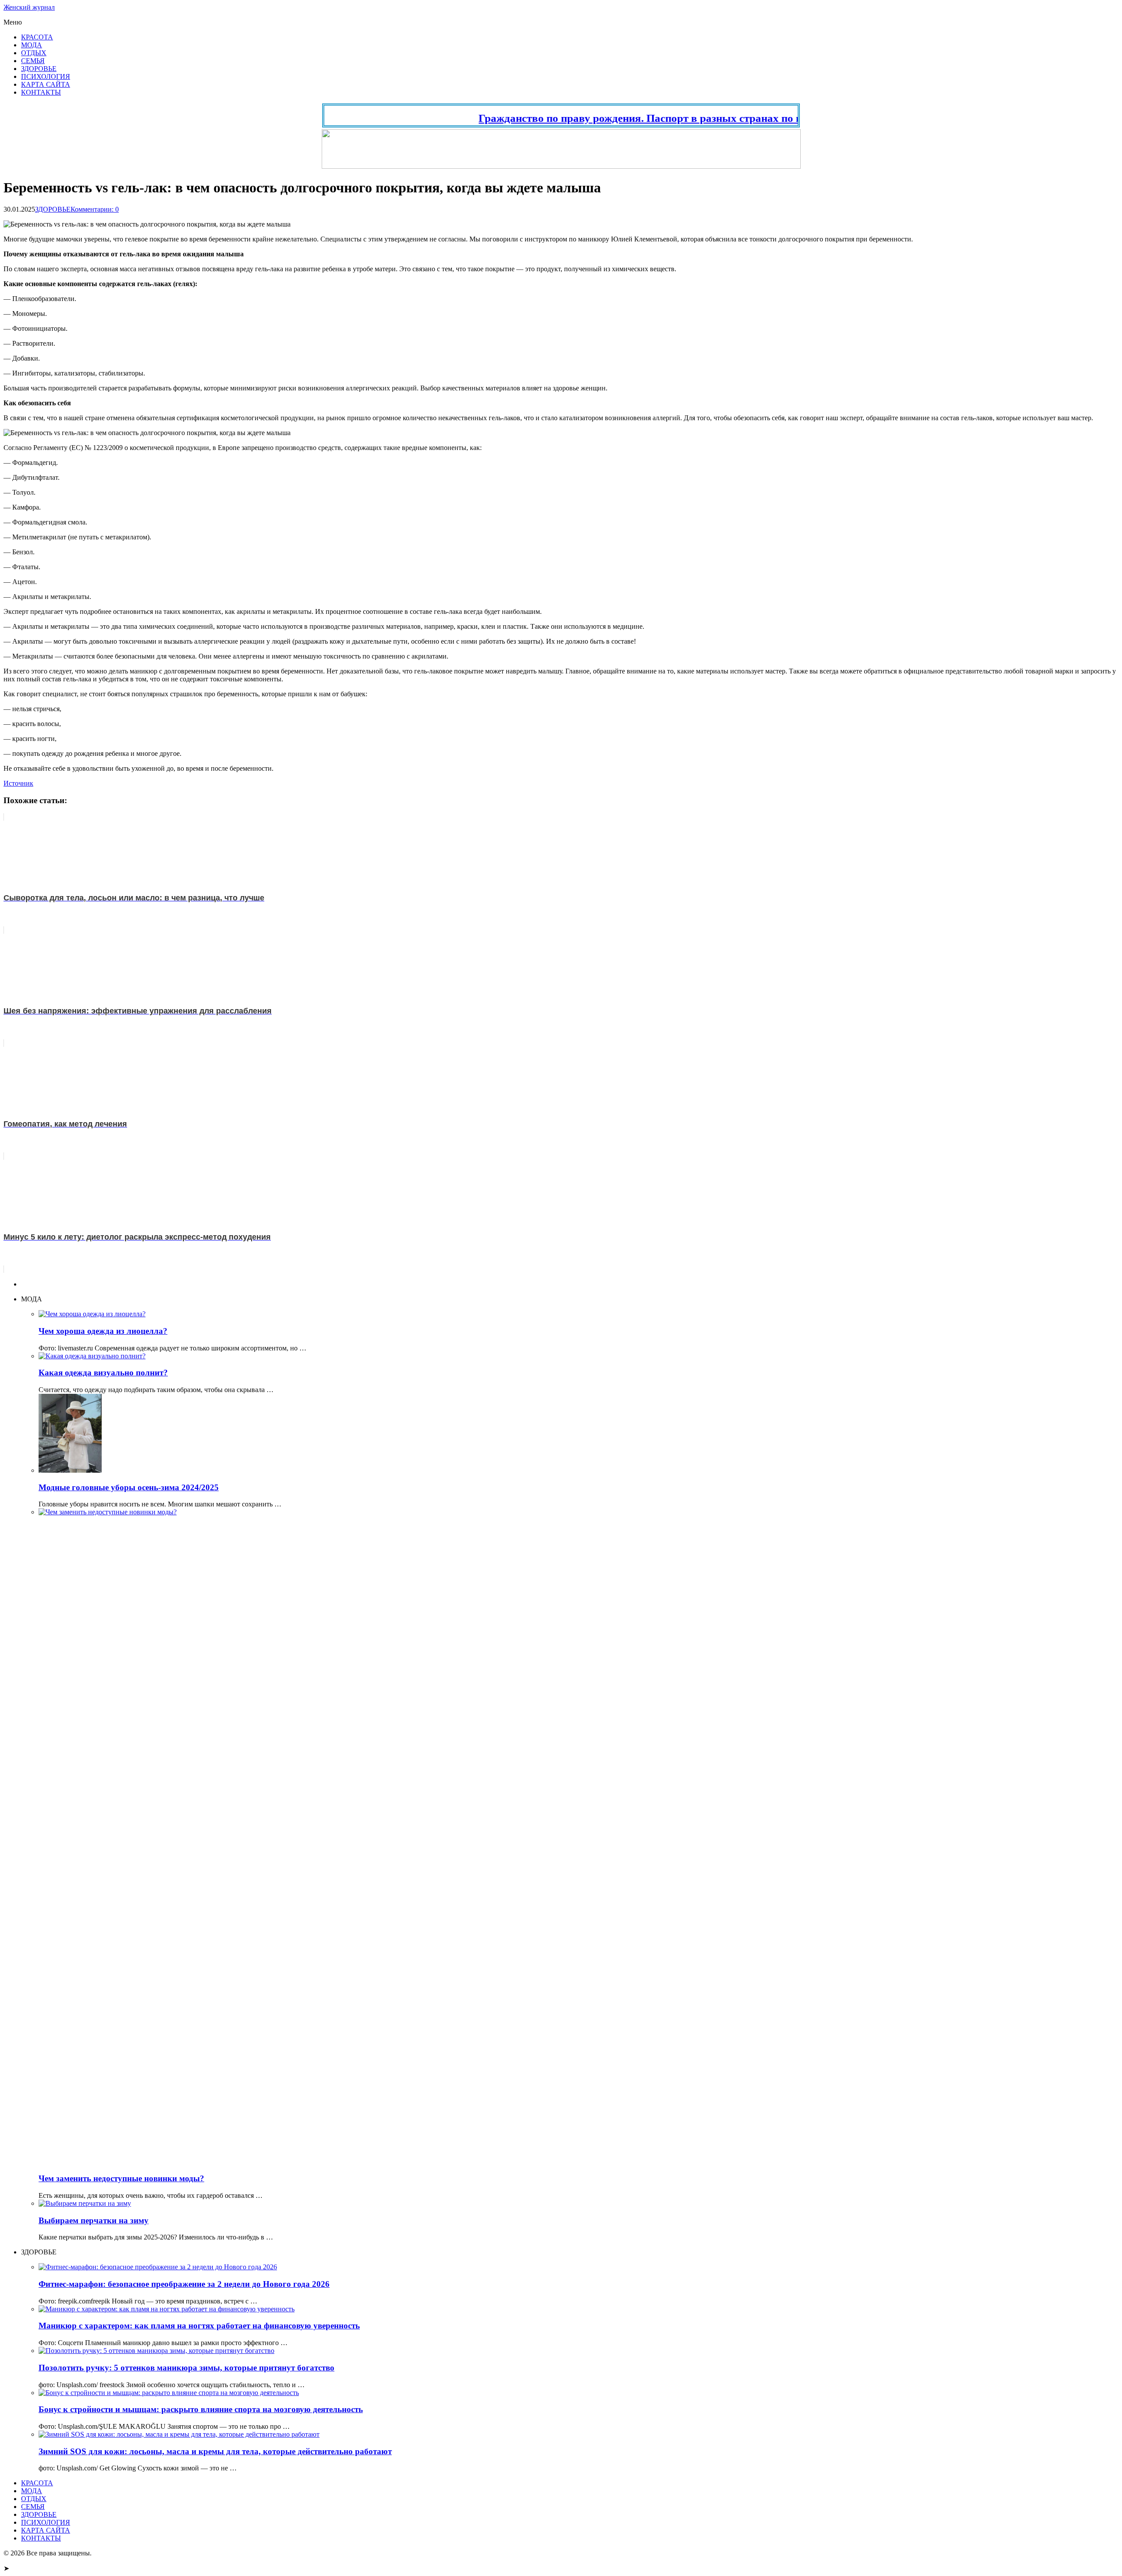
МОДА (32, 45)
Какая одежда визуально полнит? (103, 1373)
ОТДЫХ (34, 53)
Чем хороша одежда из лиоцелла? (103, 1331)
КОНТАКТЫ (41, 92)
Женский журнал (29, 7)
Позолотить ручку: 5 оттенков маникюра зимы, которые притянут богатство (186, 2368)
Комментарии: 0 (95, 209)
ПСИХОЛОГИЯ (46, 76)
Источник (18, 783)
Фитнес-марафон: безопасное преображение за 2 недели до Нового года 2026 (184, 2284)
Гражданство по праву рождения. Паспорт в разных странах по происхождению (627, 118)
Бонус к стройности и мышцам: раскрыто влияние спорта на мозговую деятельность (201, 2409)
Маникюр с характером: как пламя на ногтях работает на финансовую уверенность (199, 2326)
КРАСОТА (37, 37)
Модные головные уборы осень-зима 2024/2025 (129, 1487)
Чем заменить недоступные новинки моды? (121, 2178)
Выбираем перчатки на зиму (94, 2220)
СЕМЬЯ (33, 61)
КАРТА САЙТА (46, 84)
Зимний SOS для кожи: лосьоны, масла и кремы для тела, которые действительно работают (215, 2451)
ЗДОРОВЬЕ (39, 69)
